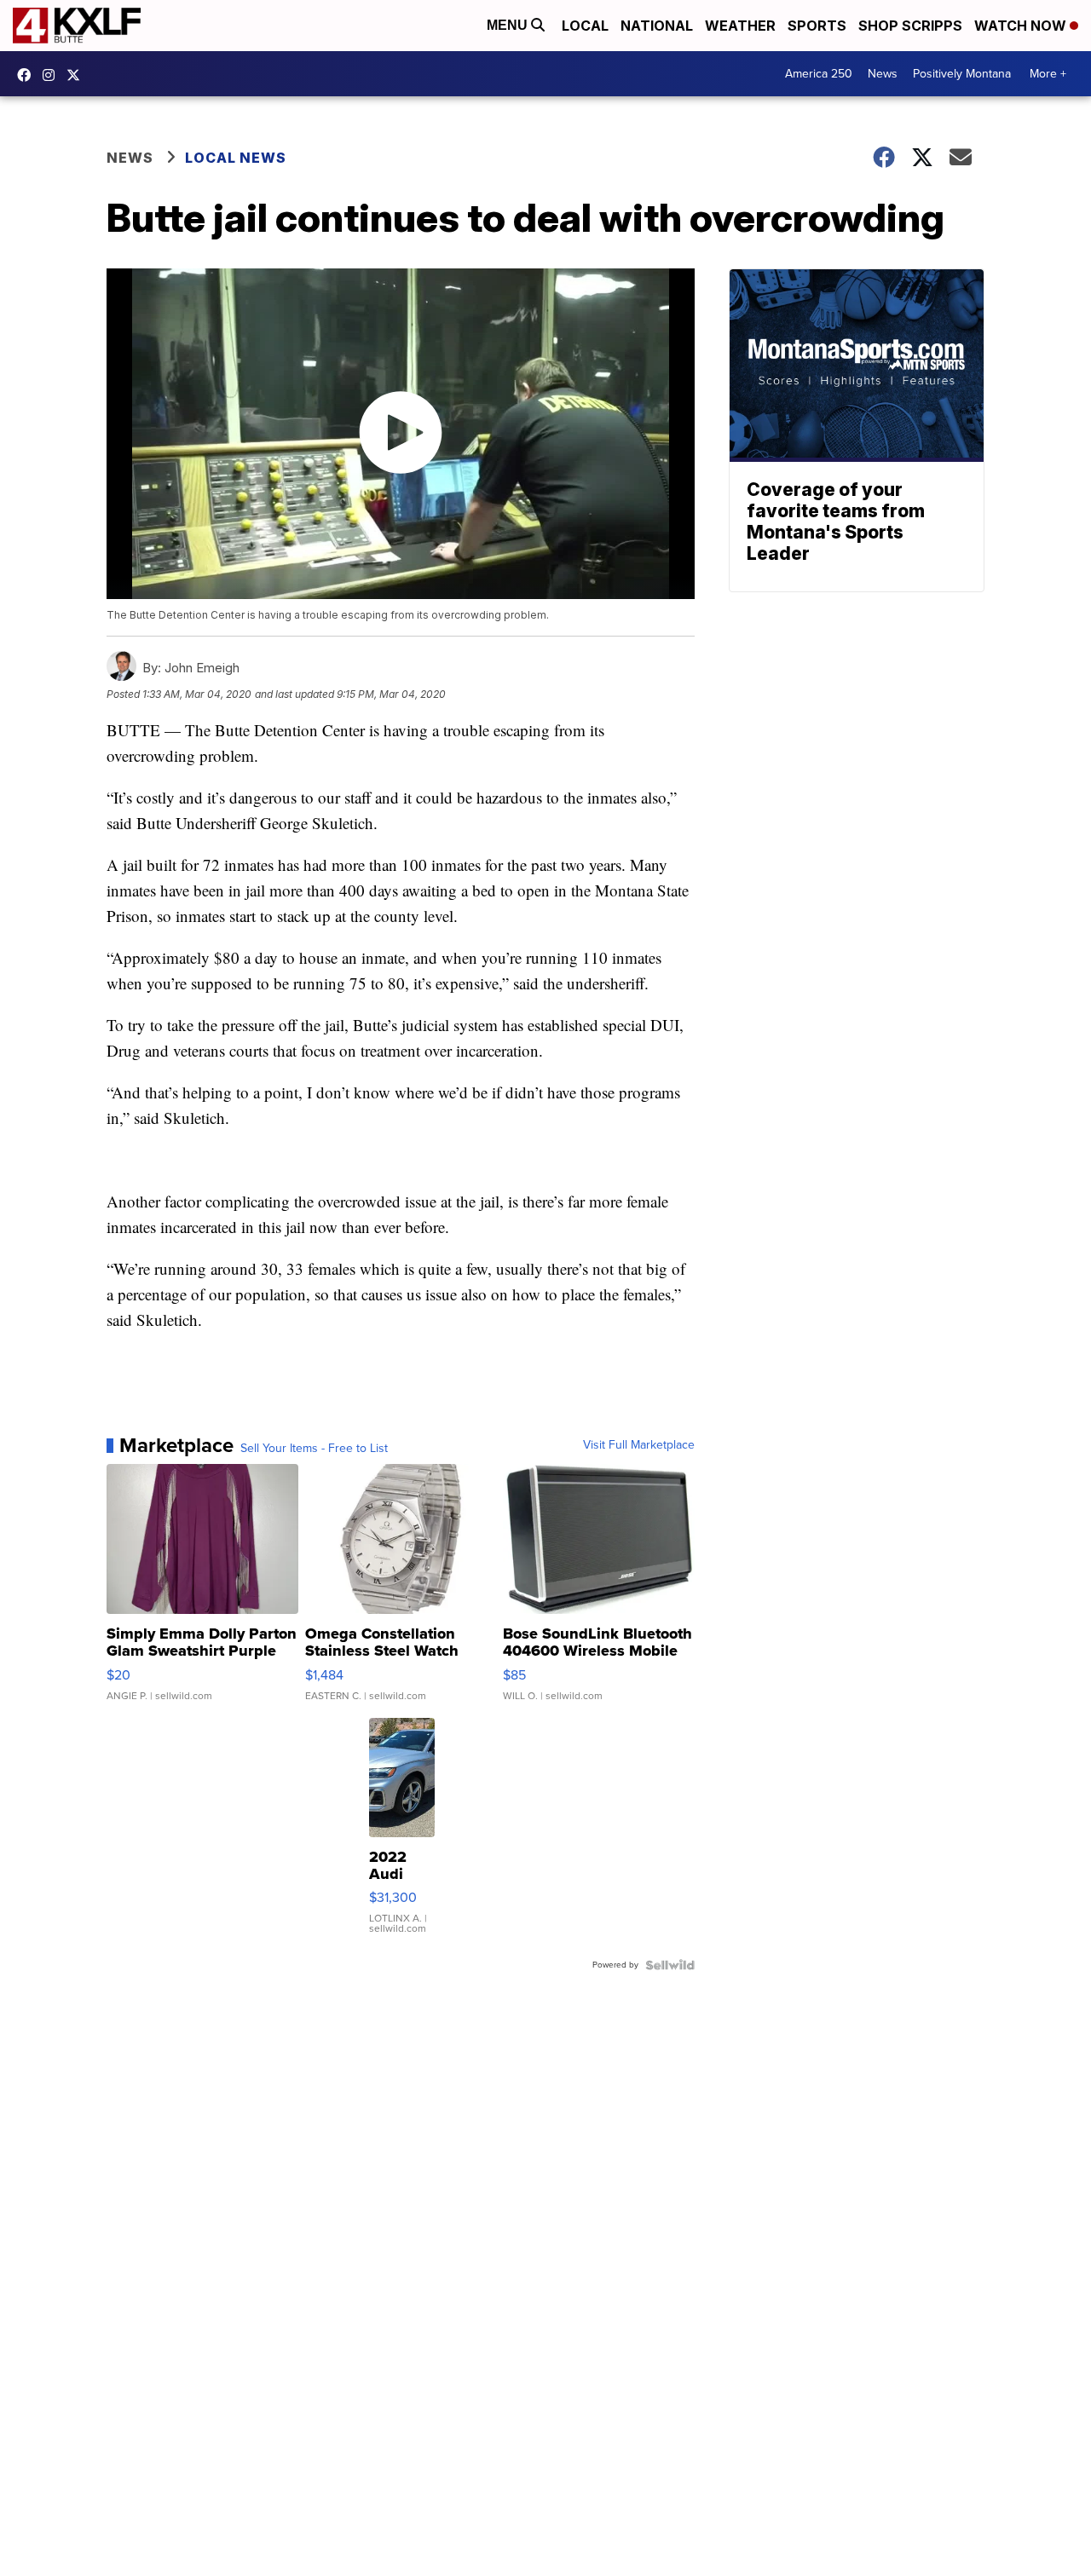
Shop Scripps (910, 26)
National (657, 26)
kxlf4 (28, 75)
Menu (509, 25)
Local (585, 26)
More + (1048, 74)
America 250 (819, 74)
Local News (236, 158)
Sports (817, 26)
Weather (740, 26)
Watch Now (1022, 26)
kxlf (78, 75)
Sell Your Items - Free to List (314, 1449)
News (883, 74)
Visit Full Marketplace (639, 1445)
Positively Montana (962, 74)
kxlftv (53, 75)
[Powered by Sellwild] (670, 1965)
